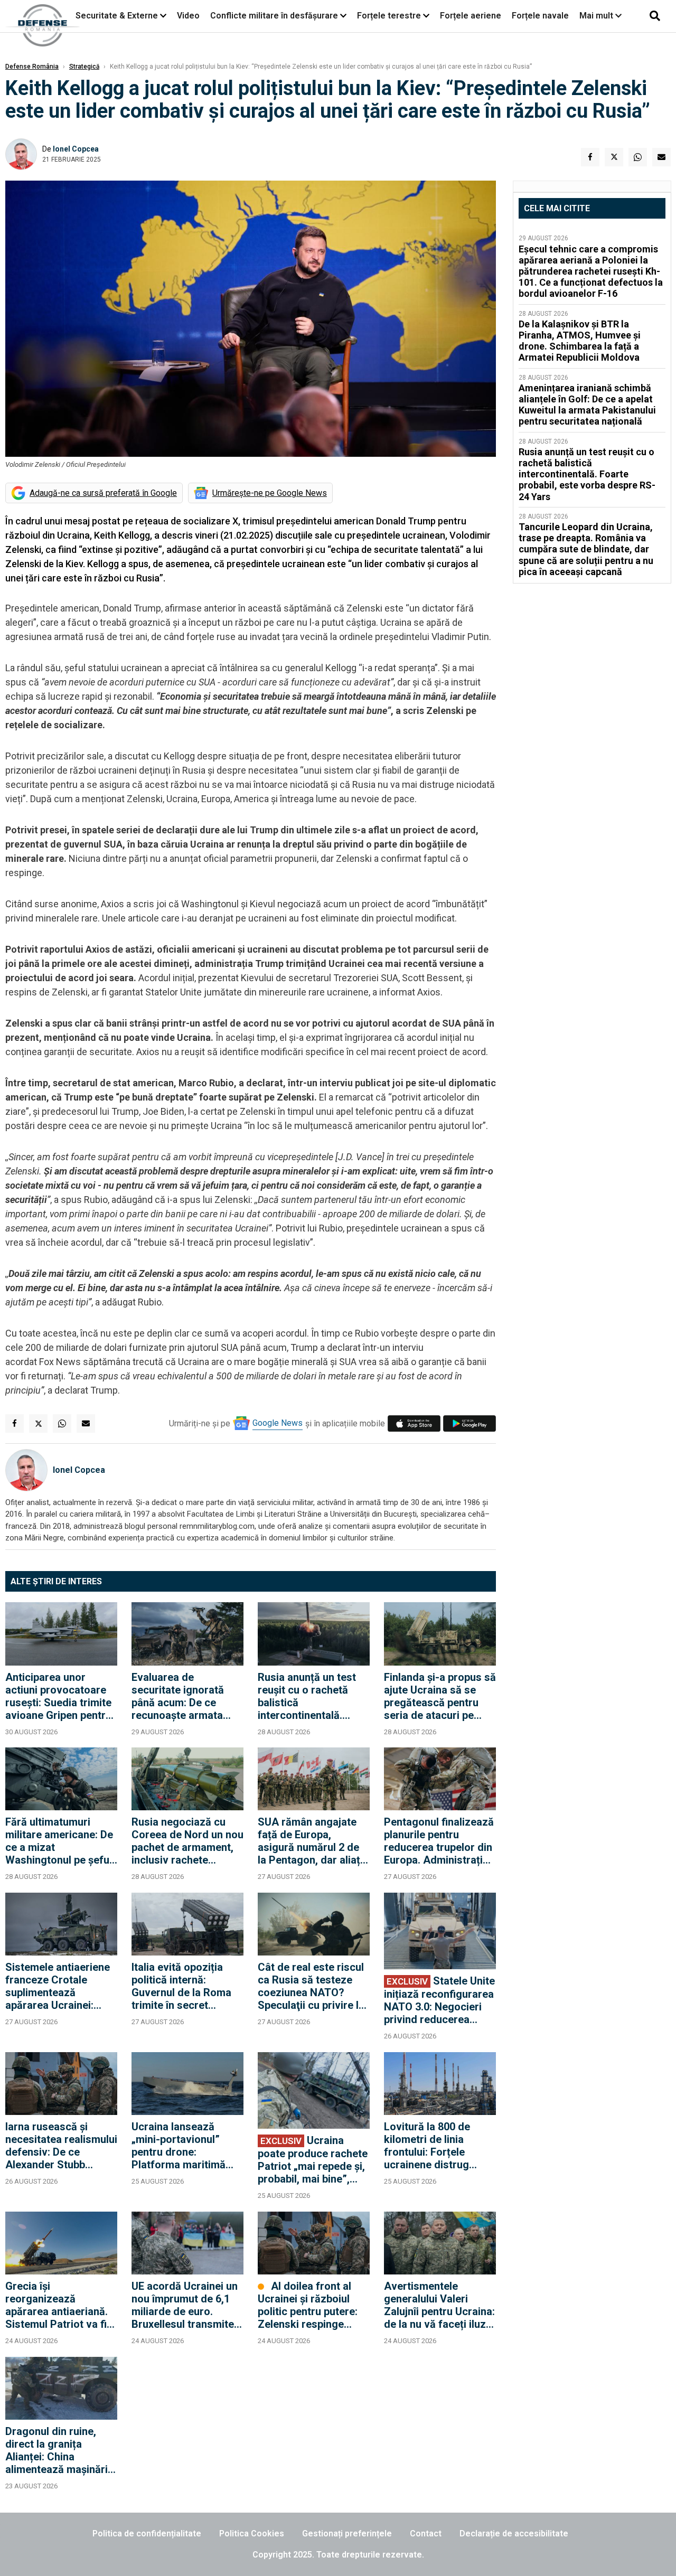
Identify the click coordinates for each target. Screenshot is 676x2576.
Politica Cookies (252, 2533)
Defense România (32, 67)
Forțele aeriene (471, 16)
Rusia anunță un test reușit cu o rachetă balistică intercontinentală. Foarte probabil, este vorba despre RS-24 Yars (308, 1696)
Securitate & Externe (117, 16)
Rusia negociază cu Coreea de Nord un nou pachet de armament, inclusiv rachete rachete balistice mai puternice (187, 1841)
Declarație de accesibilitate (514, 2533)
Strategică (84, 67)
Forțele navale (540, 16)
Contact (426, 2533)
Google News (278, 1423)
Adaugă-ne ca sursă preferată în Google (103, 493)
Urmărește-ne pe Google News (270, 493)
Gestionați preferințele (347, 2533)
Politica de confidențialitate (147, 2533)
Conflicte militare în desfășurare (274, 16)
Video (188, 16)
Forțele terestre (389, 16)
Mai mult (597, 16)
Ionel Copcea (76, 149)
